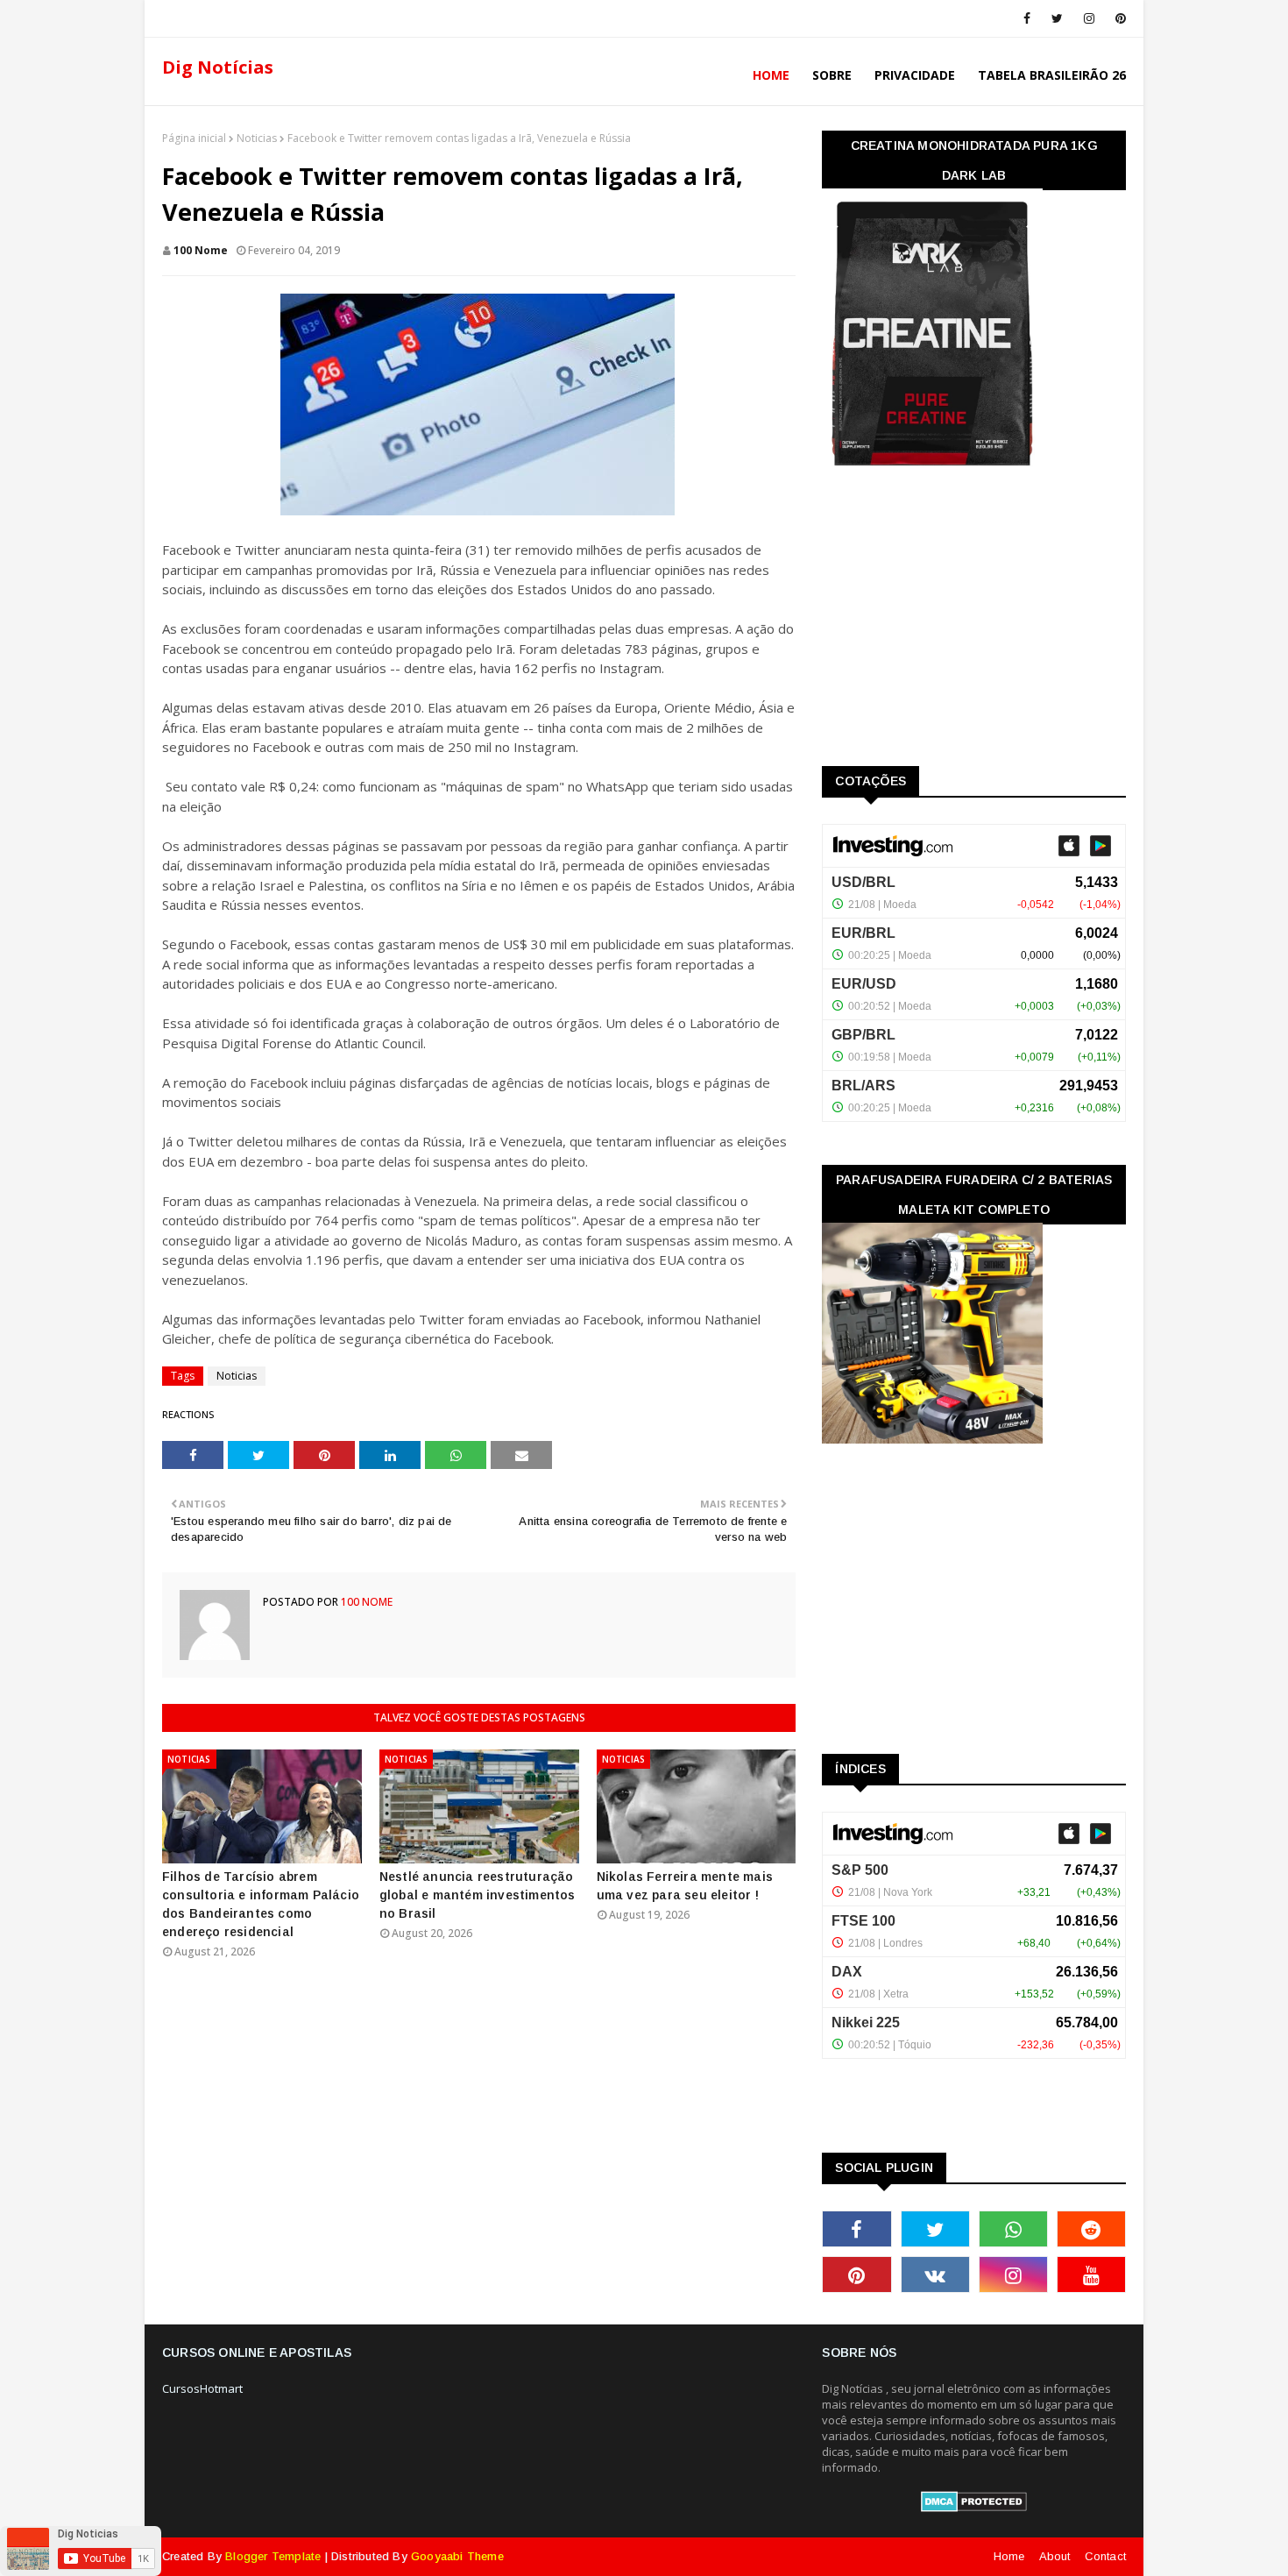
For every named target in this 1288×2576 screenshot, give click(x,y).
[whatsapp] (1013, 2229)
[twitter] (1057, 18)
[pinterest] (1118, 18)
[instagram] (1089, 18)
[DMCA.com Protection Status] (974, 2508)
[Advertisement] (953, 622)
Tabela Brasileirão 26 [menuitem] (1052, 75)
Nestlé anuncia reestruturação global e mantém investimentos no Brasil (478, 1895)
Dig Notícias (218, 67)
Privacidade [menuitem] (915, 75)
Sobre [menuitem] (832, 75)
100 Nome (201, 250)
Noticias (257, 138)
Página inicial (194, 138)
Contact (1105, 2556)
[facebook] (1027, 18)
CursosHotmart (202, 2388)
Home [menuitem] (771, 75)
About (1055, 2556)
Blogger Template (273, 2556)
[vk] (935, 2274)
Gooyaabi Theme (457, 2556)
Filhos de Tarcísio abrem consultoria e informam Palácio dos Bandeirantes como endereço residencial (261, 1904)
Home (1009, 2556)
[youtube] (1091, 2274)
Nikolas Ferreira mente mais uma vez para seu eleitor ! (685, 1886)
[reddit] (1091, 2229)
